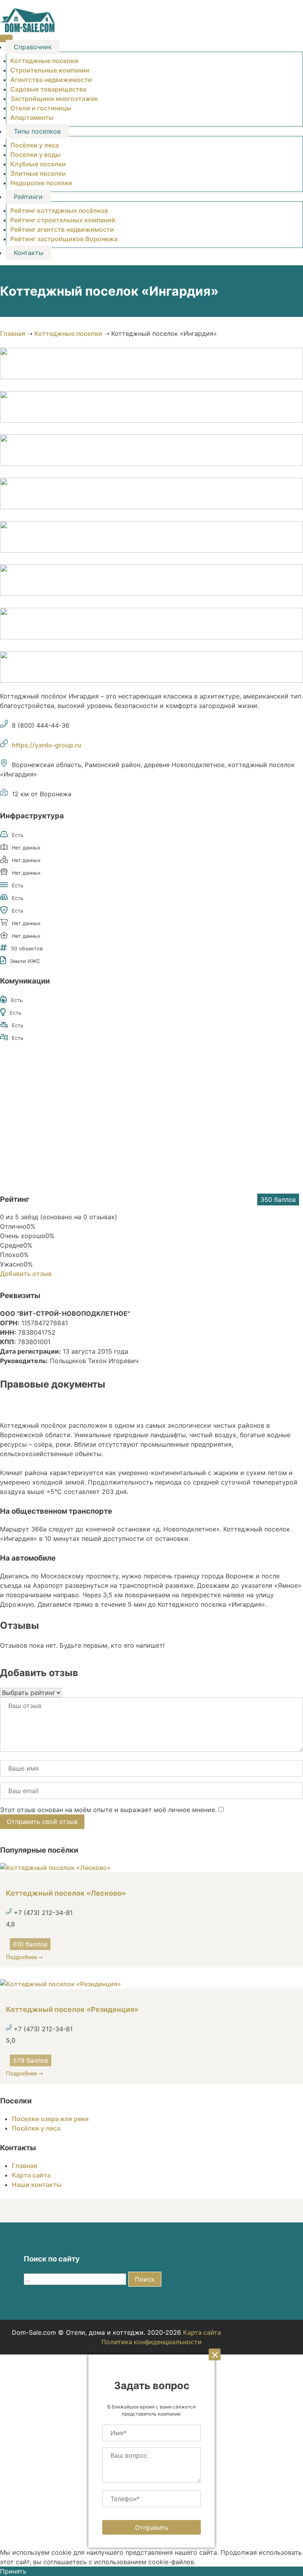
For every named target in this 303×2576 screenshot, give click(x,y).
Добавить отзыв (26, 1274)
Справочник (33, 47)
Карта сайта (31, 2175)
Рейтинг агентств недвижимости (62, 229)
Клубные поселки (38, 164)
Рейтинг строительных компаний (63, 220)
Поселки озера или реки (50, 2119)
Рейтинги (28, 197)
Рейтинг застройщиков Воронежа (64, 239)
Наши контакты (37, 2185)
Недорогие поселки (41, 183)
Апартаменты (32, 117)
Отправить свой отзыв (42, 1822)
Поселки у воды (36, 155)
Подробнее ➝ (24, 1957)
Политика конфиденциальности (151, 2342)
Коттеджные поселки (44, 61)
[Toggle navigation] (6, 38)
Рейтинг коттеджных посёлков (59, 210)
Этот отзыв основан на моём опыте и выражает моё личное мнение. (108, 1810)
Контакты (29, 253)
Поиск (145, 2279)
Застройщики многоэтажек (54, 99)
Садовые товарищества (48, 89)
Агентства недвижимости (51, 80)
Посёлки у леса (35, 145)
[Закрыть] (215, 2354)
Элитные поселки (38, 173)
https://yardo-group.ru (47, 745)
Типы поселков (37, 131)
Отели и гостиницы (41, 108)
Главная (13, 333)
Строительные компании (50, 70)
